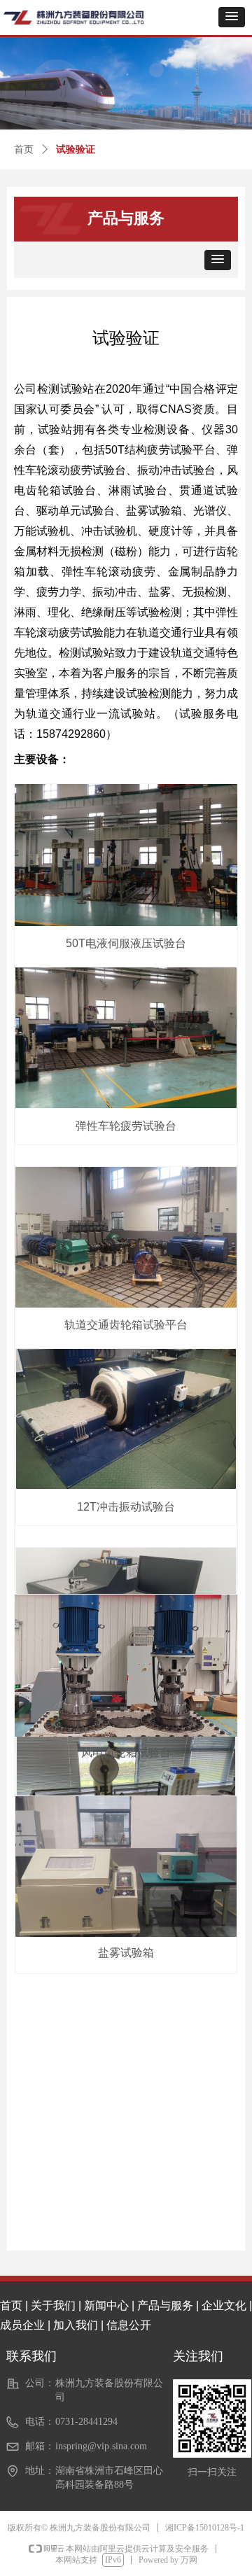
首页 (24, 149)
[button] (232, 17)
